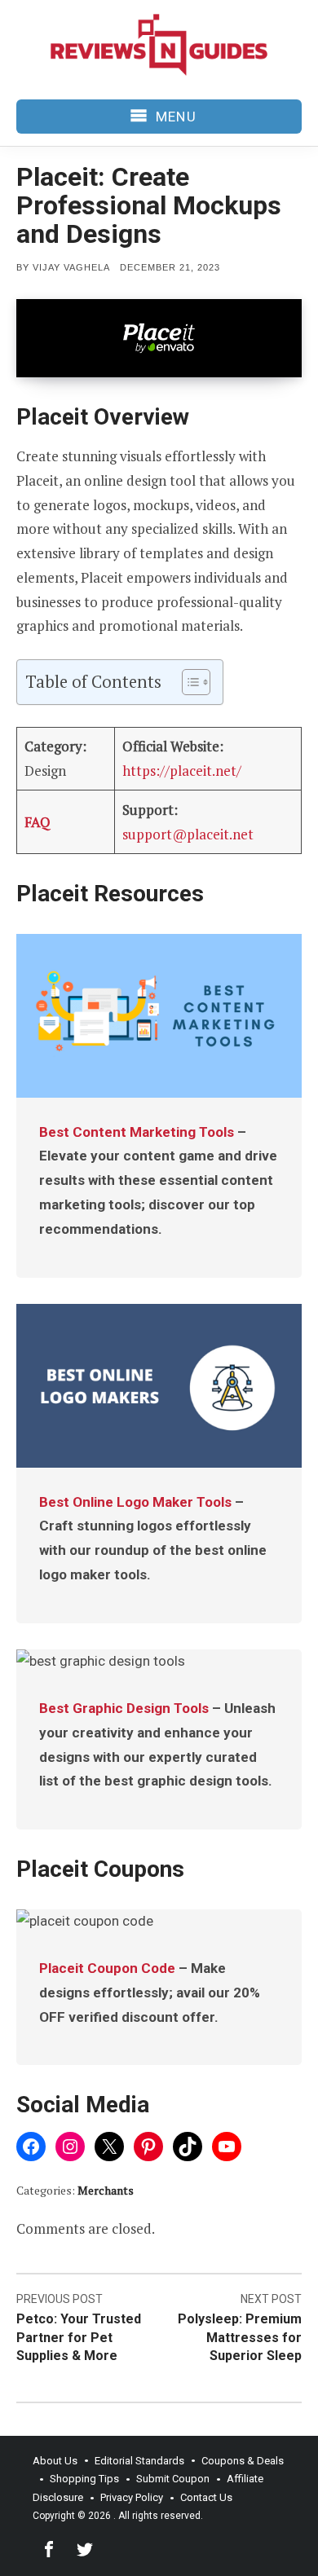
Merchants (106, 2190)
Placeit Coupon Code (107, 1968)
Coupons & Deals (243, 2461)
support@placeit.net (188, 834)
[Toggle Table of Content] (188, 682)
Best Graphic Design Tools (124, 1708)
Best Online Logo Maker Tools (135, 1502)
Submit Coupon (173, 2479)
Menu (176, 117)
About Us (55, 2461)
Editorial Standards (139, 2461)
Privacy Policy (132, 2497)
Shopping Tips (84, 2479)
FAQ (38, 822)
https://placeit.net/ (182, 771)
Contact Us (206, 2497)
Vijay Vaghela (71, 267)
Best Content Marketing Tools (137, 1132)
